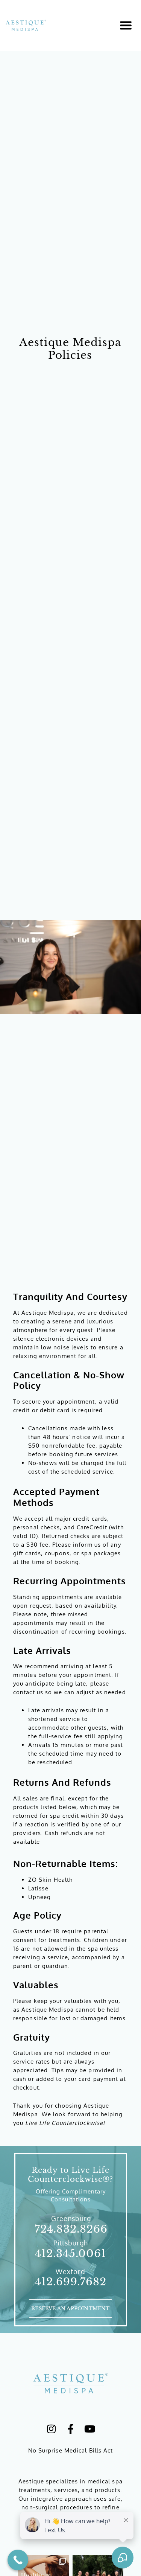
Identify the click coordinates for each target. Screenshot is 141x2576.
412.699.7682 (71, 2282)
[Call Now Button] (18, 2560)
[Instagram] (52, 2429)
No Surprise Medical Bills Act (71, 2450)
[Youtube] (90, 2429)
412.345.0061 (70, 2254)
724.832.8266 (71, 2229)
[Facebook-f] (71, 2429)
